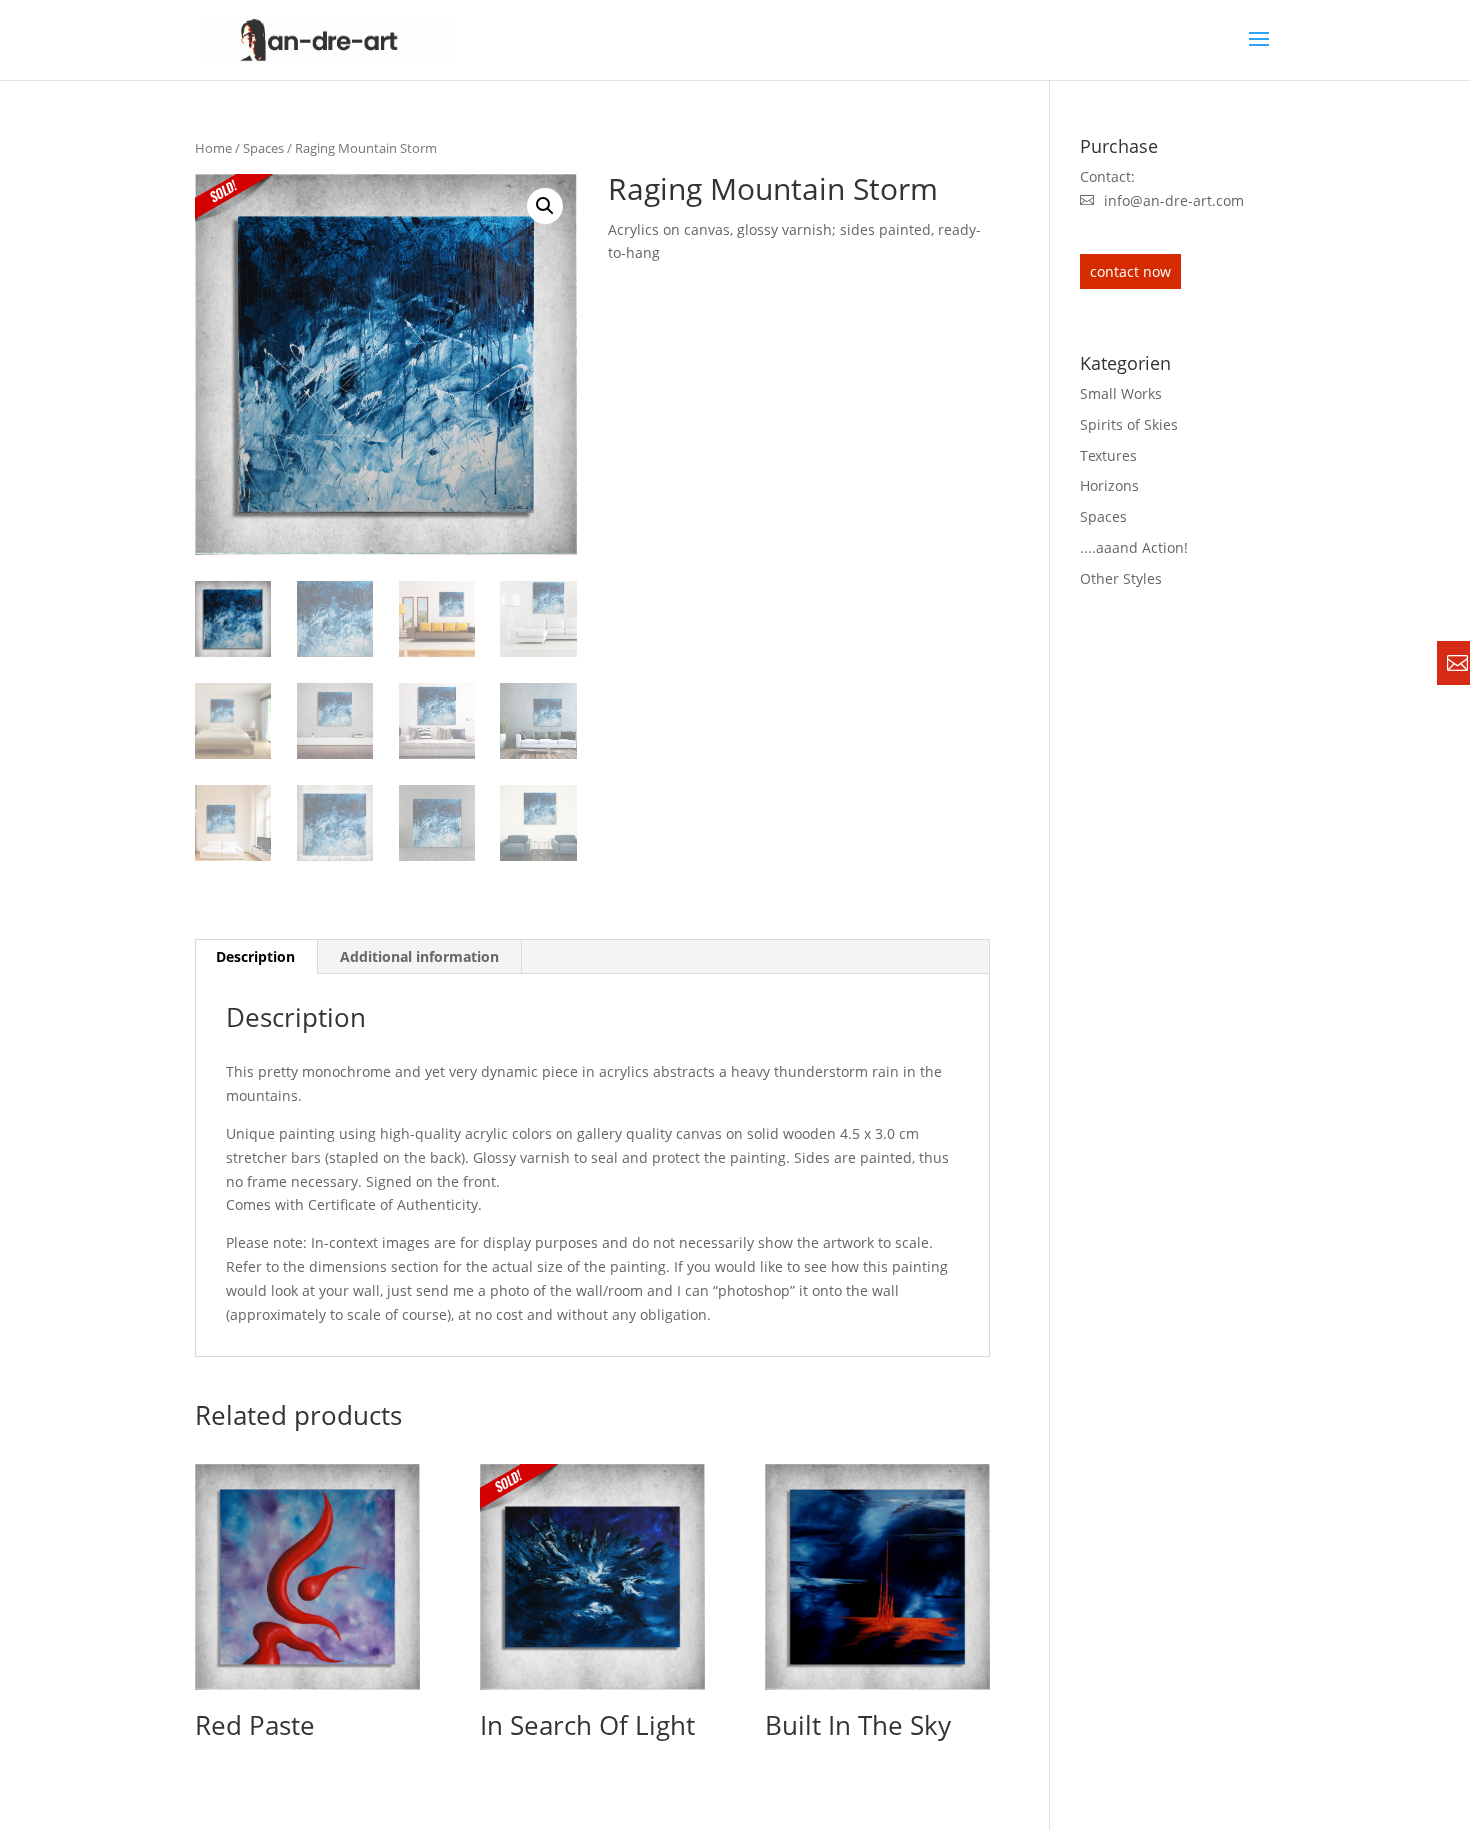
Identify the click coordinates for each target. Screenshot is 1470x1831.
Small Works (1121, 393)
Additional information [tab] (419, 956)
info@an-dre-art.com (1174, 200)
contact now (1130, 271)
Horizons (1109, 485)
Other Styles (1121, 578)
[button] (545, 206)
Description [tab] (255, 956)
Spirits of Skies (1129, 424)
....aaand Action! (1134, 547)
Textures (1108, 455)
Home (213, 148)
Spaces (263, 148)
